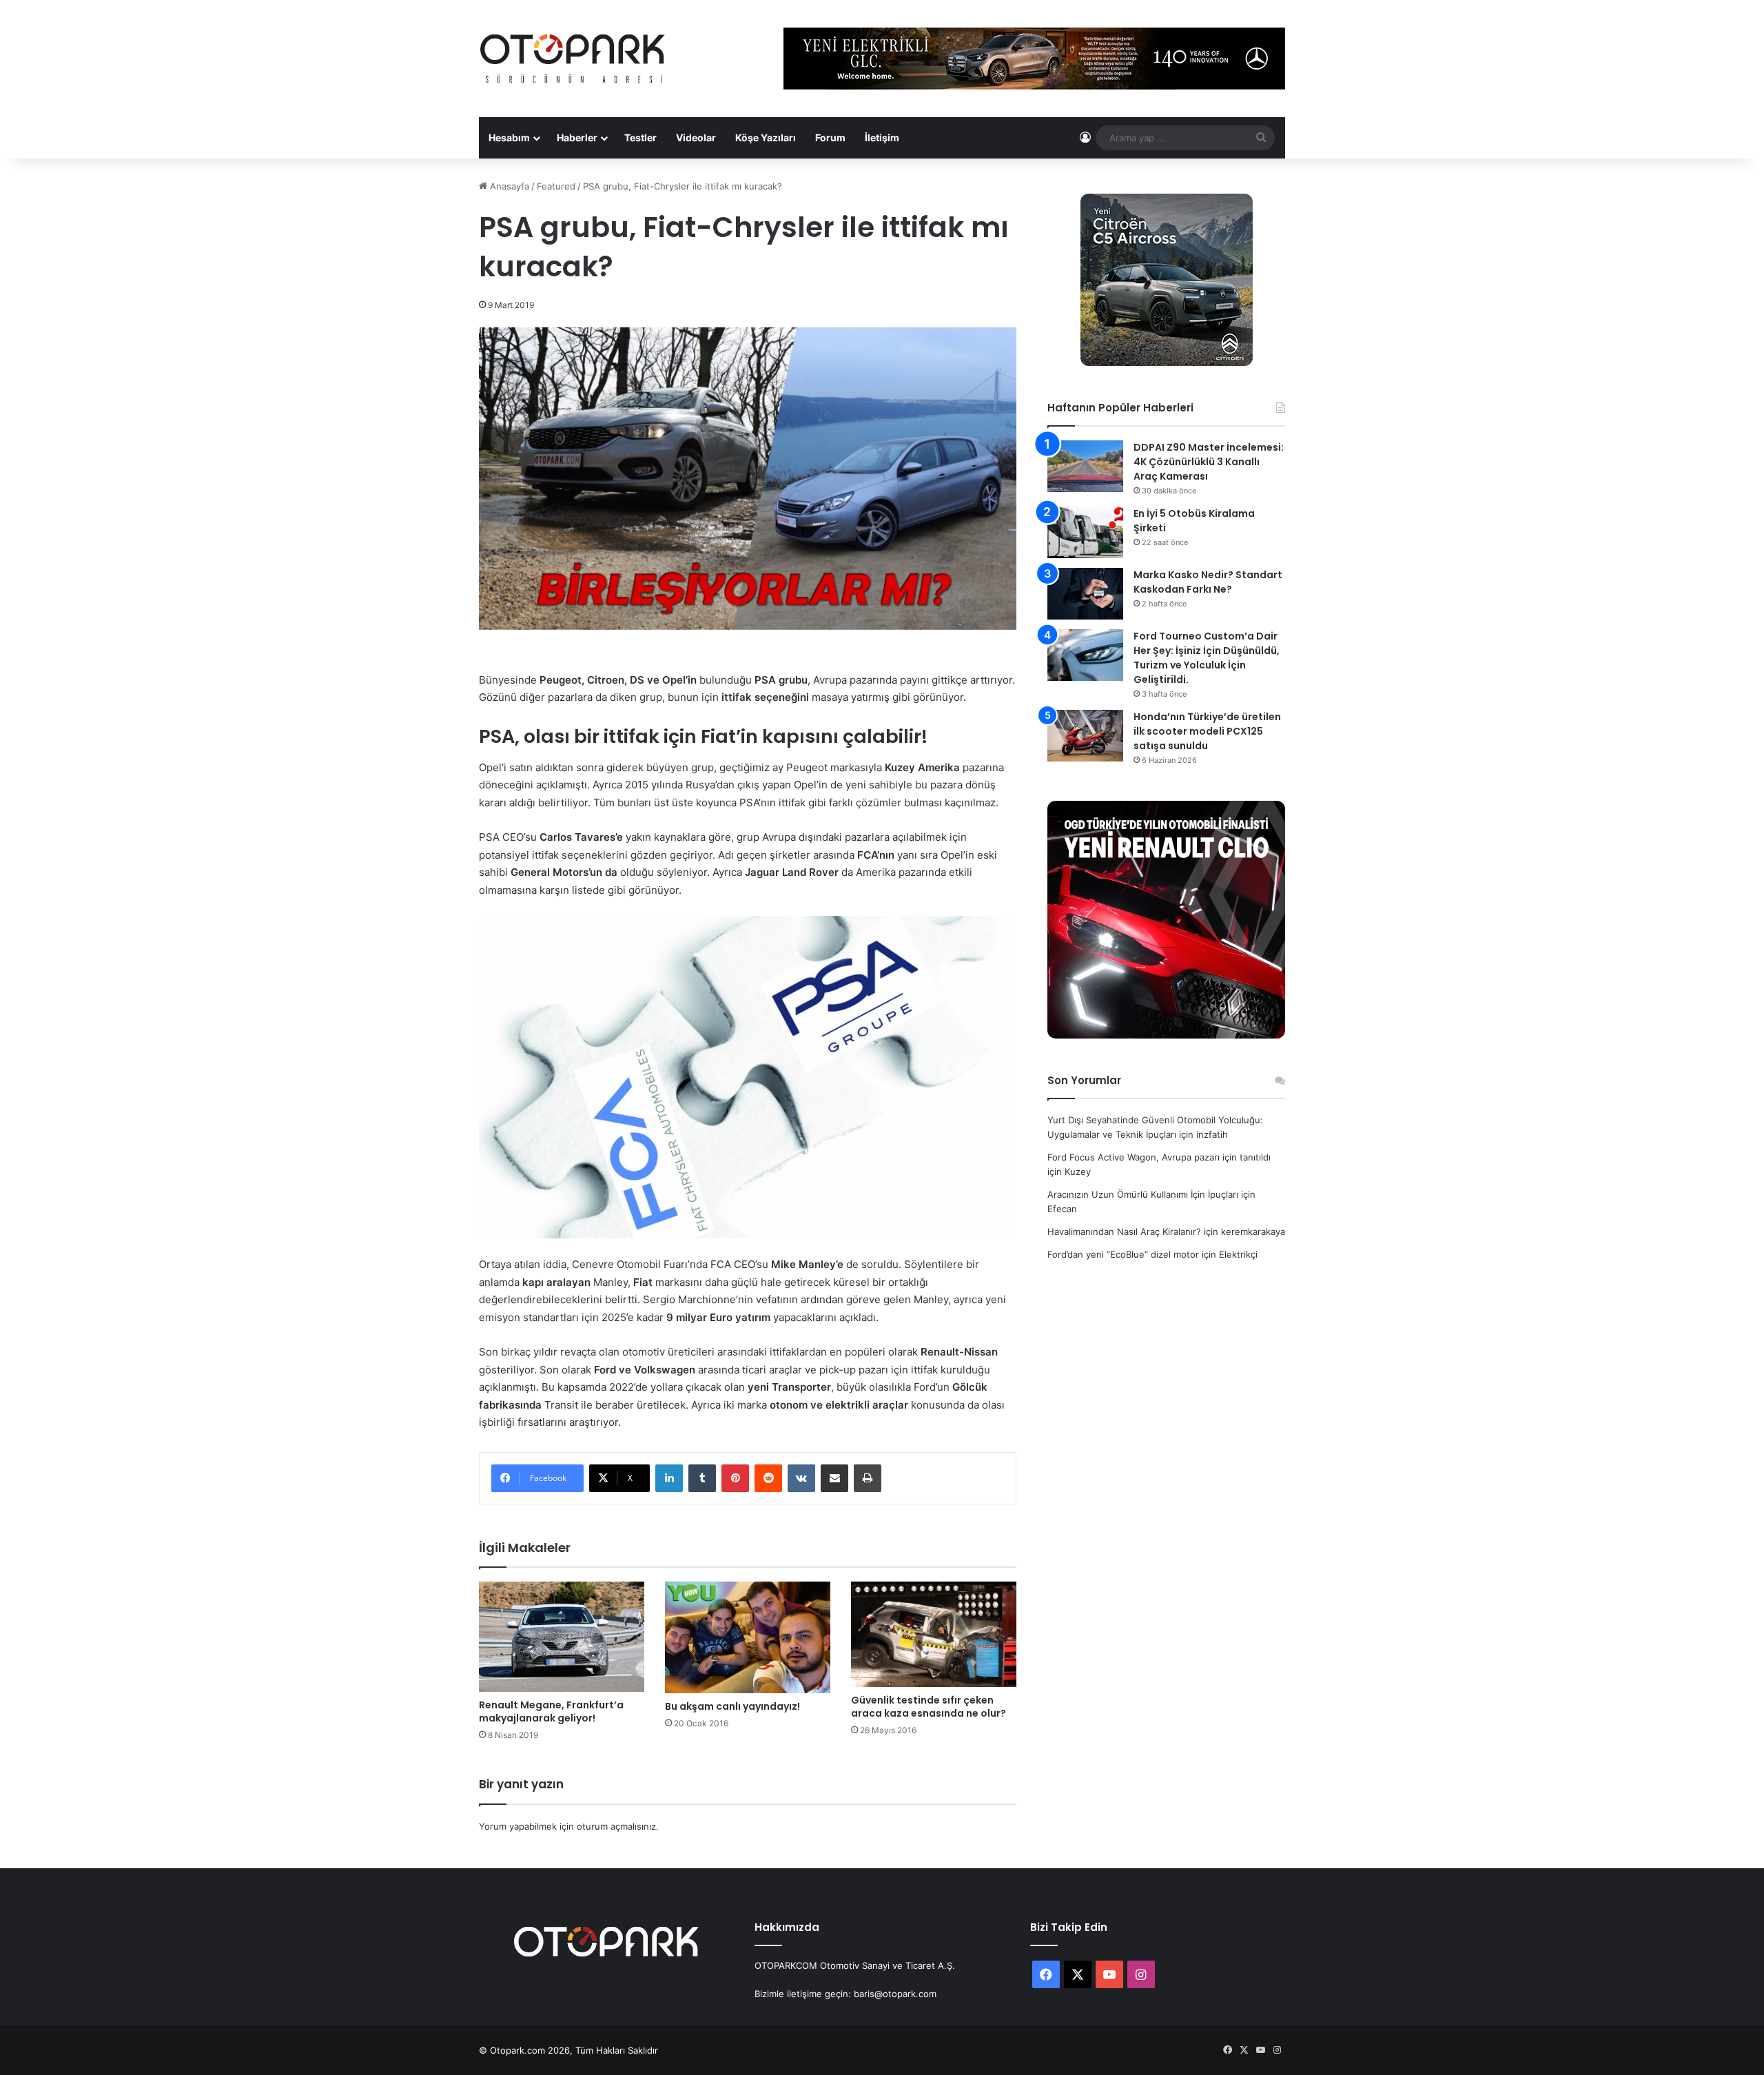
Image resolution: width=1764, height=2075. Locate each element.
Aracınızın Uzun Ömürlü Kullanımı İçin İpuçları (1143, 1194)
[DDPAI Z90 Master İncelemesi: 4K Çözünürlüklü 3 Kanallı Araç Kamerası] (1085, 466)
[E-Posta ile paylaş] (834, 1478)
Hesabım (509, 137)
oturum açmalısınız (616, 1826)
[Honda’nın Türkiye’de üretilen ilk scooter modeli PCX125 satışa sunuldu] (1085, 736)
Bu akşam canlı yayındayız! (732, 1706)
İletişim (882, 137)
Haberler (577, 137)
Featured (556, 186)
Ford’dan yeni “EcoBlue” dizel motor (1123, 1254)
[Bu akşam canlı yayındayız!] (748, 1637)
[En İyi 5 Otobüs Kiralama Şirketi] (1085, 532)
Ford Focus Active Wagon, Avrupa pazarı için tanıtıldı (1159, 1157)
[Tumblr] (702, 1478)
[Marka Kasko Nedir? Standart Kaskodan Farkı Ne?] (1085, 594)
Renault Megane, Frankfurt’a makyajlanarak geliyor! (551, 1711)
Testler (640, 137)
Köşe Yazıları (766, 137)
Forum (830, 137)
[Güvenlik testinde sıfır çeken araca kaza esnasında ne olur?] (934, 1634)
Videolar (696, 137)
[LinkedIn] (669, 1478)
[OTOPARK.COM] (573, 59)
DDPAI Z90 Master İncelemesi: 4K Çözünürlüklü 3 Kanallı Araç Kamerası (1209, 462)
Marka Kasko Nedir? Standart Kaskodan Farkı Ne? (1208, 582)
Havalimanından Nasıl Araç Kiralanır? (1124, 1231)
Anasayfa (508, 186)
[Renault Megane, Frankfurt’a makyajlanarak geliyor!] (562, 1637)
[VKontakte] (801, 1478)
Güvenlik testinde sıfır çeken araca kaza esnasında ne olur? (929, 1707)
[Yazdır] (868, 1478)
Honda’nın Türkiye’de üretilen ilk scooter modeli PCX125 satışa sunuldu (1207, 731)
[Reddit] (768, 1478)
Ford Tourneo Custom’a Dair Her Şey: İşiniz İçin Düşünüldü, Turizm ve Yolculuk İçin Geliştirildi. (1207, 658)
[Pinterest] (735, 1478)
